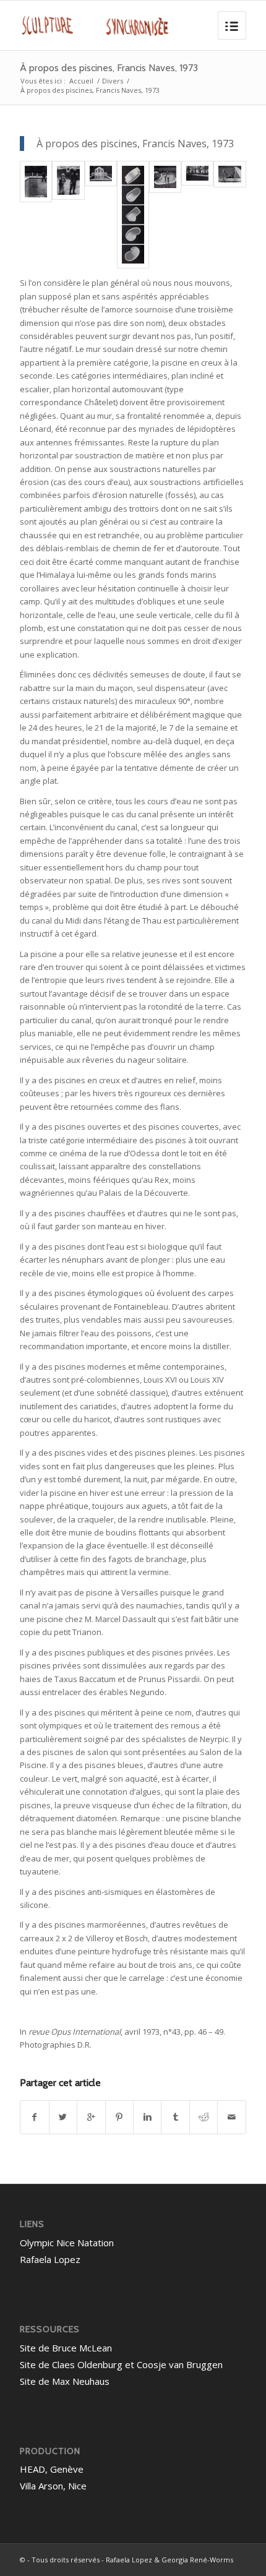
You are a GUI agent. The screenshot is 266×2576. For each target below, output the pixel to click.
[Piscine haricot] (165, 177)
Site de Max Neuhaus (65, 2381)
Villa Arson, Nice (53, 2486)
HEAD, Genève (52, 2469)
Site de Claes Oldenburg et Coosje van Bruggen (121, 2364)
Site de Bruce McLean (66, 2348)
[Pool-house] (101, 174)
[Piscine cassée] (197, 173)
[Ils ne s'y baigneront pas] (68, 180)
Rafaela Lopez (50, 2259)
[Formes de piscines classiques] (133, 215)
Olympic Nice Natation (67, 2243)
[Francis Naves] (36, 182)
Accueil (81, 81)
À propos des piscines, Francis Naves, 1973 (109, 68)
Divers (113, 81)
